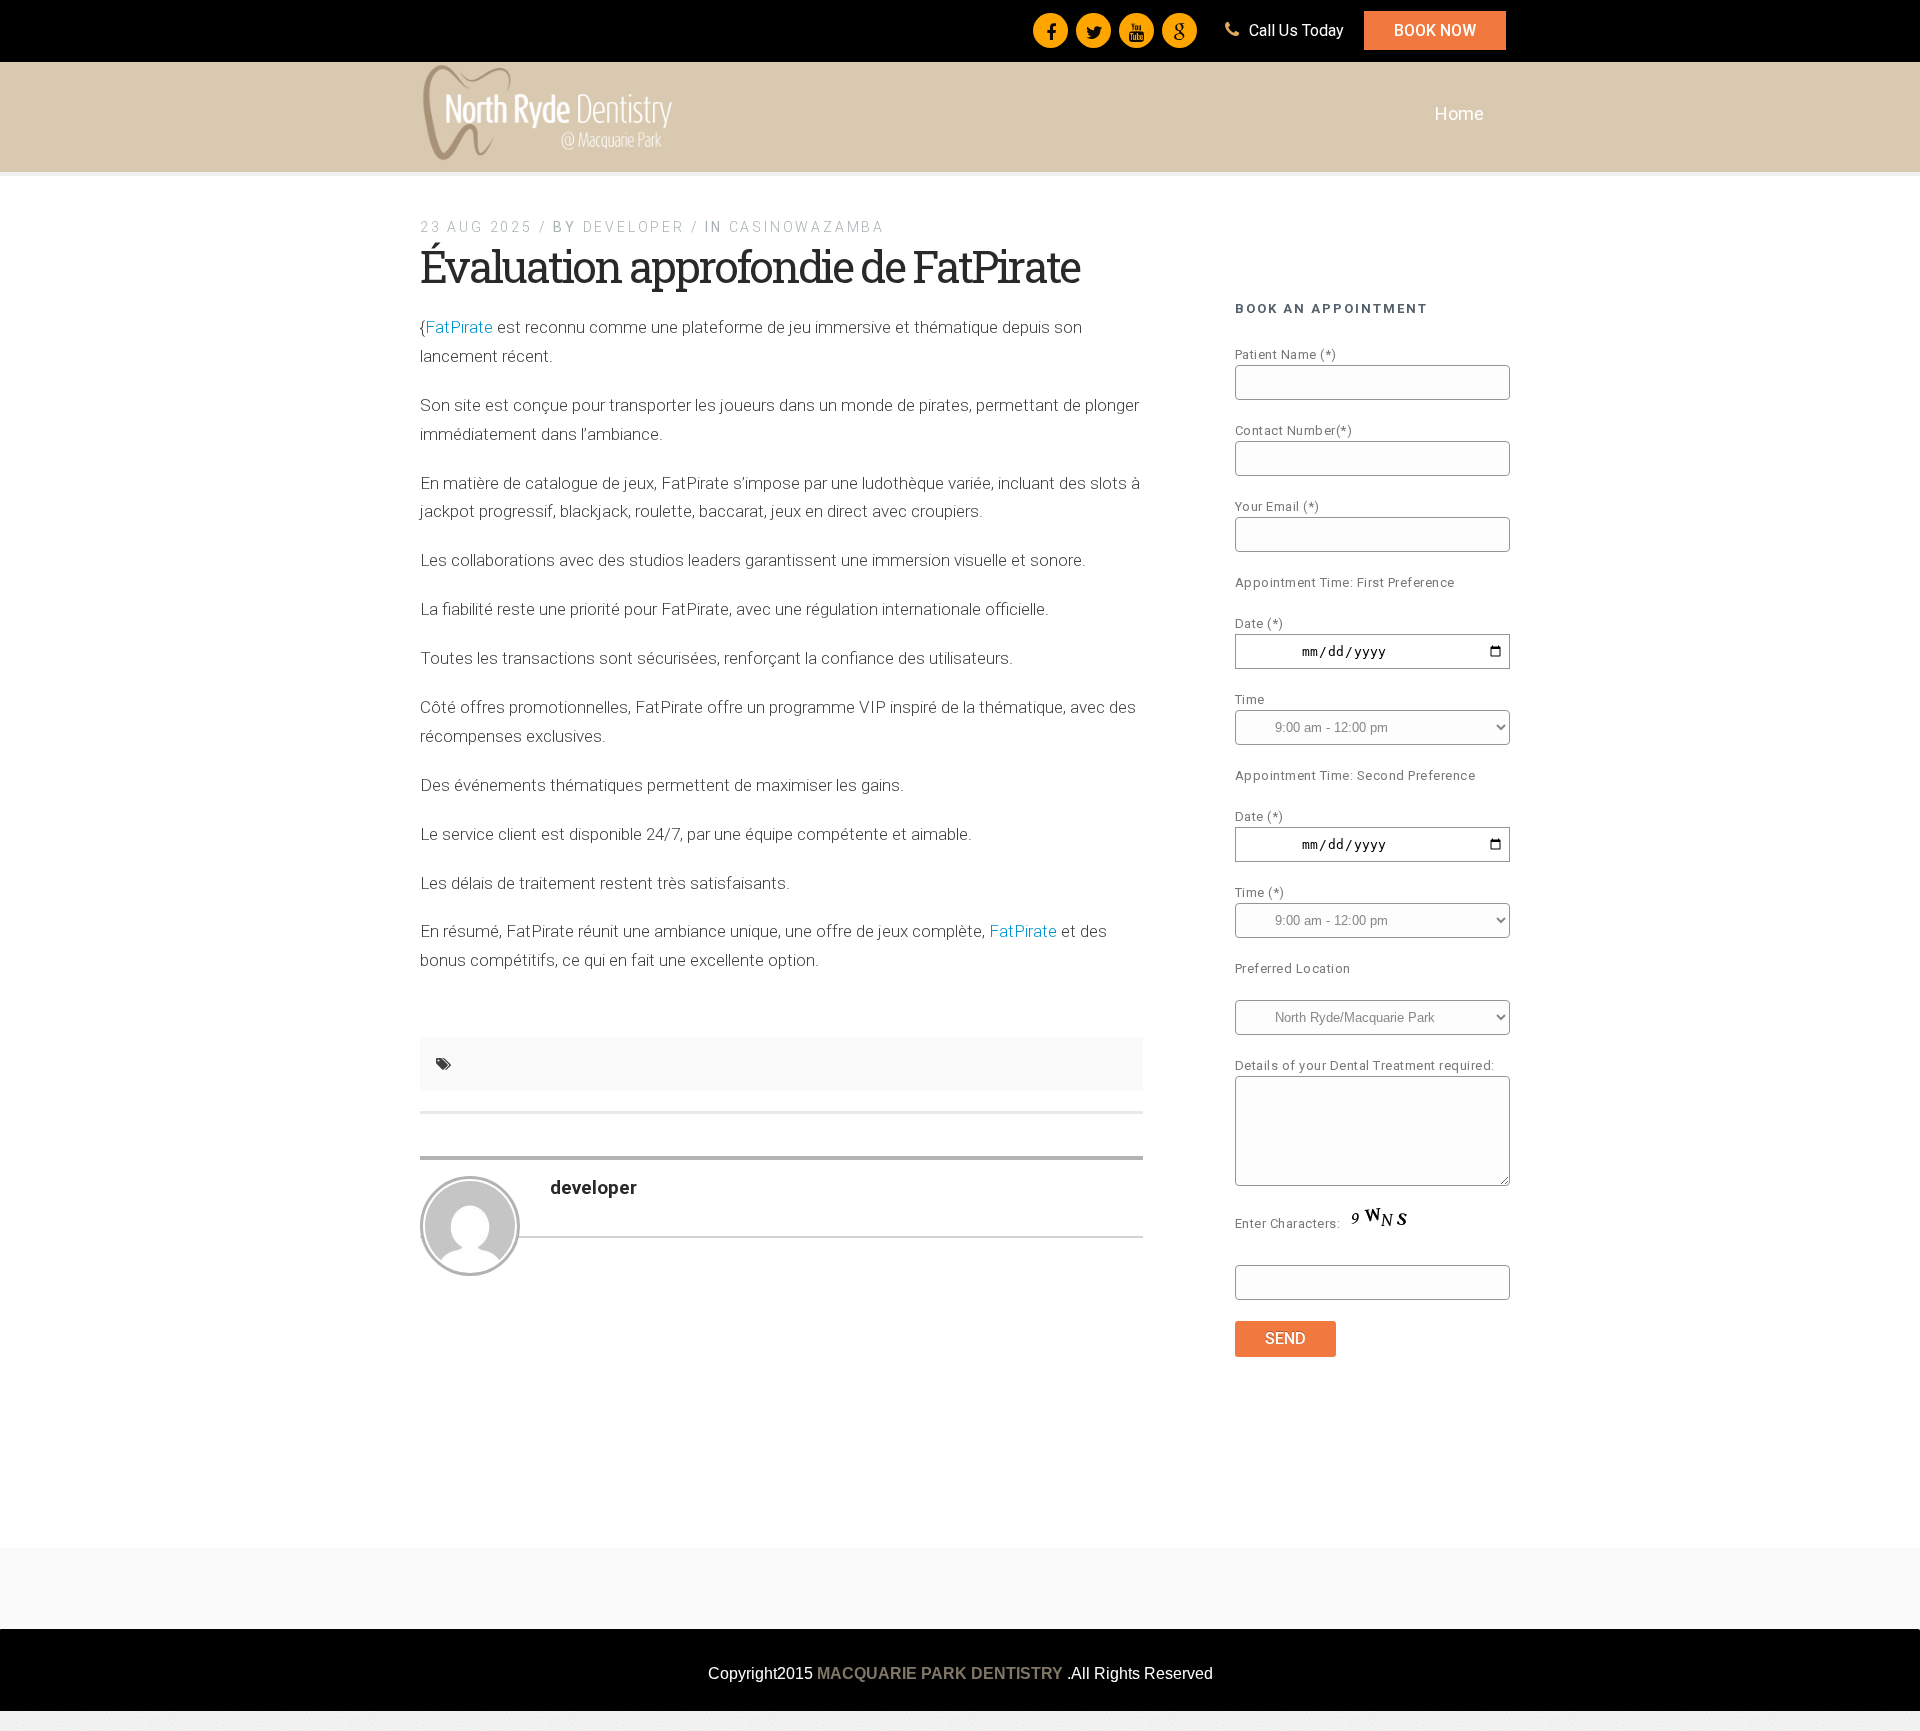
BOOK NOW (1435, 30)
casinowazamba (807, 227)
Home (1459, 113)
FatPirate (459, 327)
